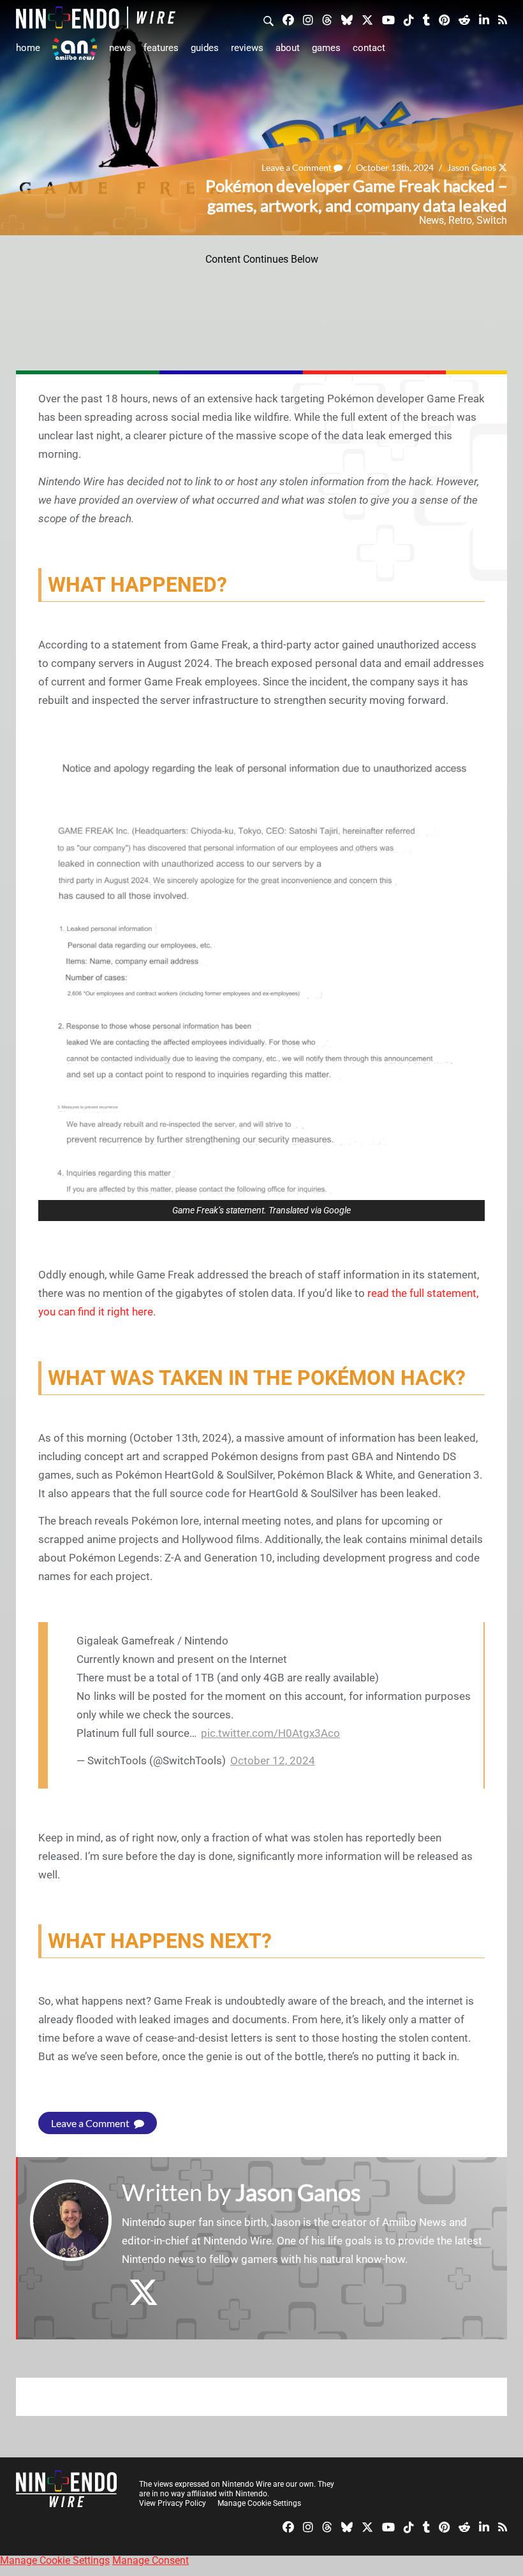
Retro (460, 220)
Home (28, 48)
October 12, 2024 (273, 1760)
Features (161, 48)
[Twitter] (367, 19)
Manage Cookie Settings (259, 2503)
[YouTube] (388, 19)
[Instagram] (308, 19)
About (288, 48)
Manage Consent (151, 2560)
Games (326, 48)
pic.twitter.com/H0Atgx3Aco (270, 1733)
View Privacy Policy (173, 2503)
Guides (205, 48)
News (120, 48)
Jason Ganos (472, 167)
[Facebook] (288, 19)
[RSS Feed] (503, 19)
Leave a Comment (298, 167)
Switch (492, 220)
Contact (369, 48)
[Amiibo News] (75, 49)
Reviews (247, 48)
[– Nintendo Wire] (96, 18)
